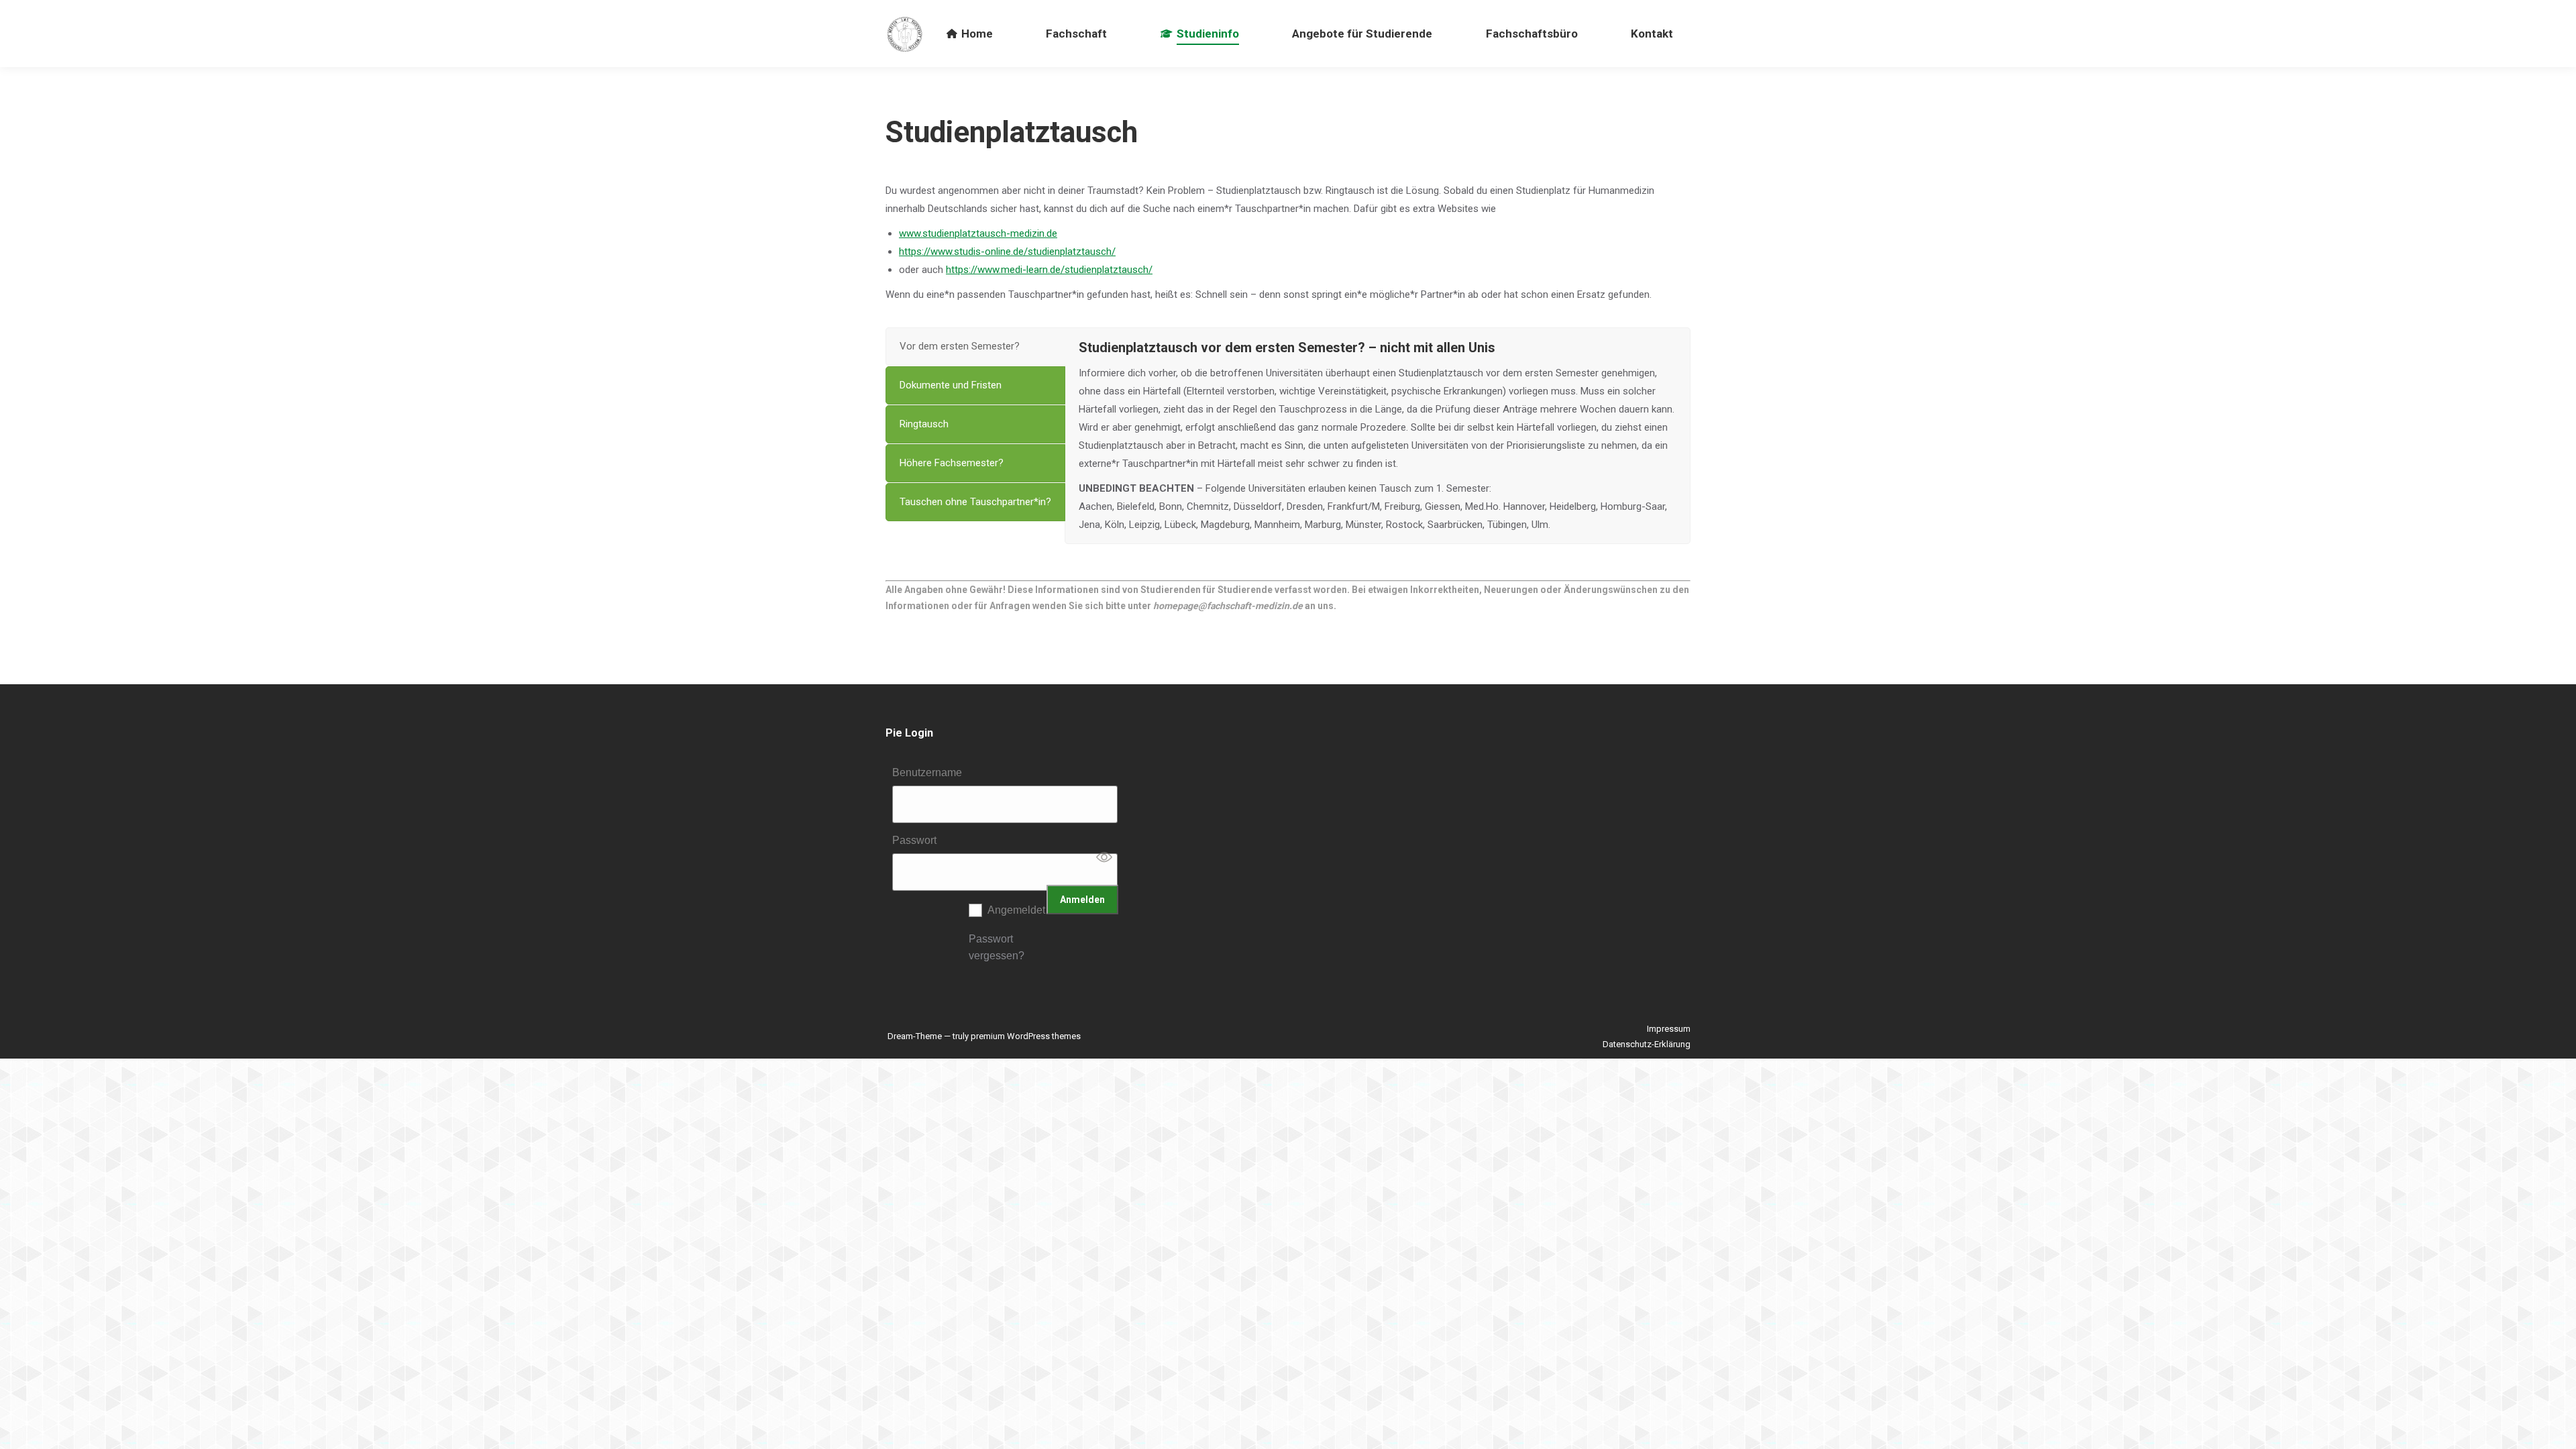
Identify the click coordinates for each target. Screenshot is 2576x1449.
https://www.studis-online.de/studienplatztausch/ (1007, 252)
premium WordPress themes (1026, 1036)
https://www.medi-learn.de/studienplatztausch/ (1049, 270)
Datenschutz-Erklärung (1647, 1044)
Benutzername (927, 772)
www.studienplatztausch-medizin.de (978, 233)
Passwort (914, 840)
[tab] (975, 346)
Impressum (1669, 1029)
